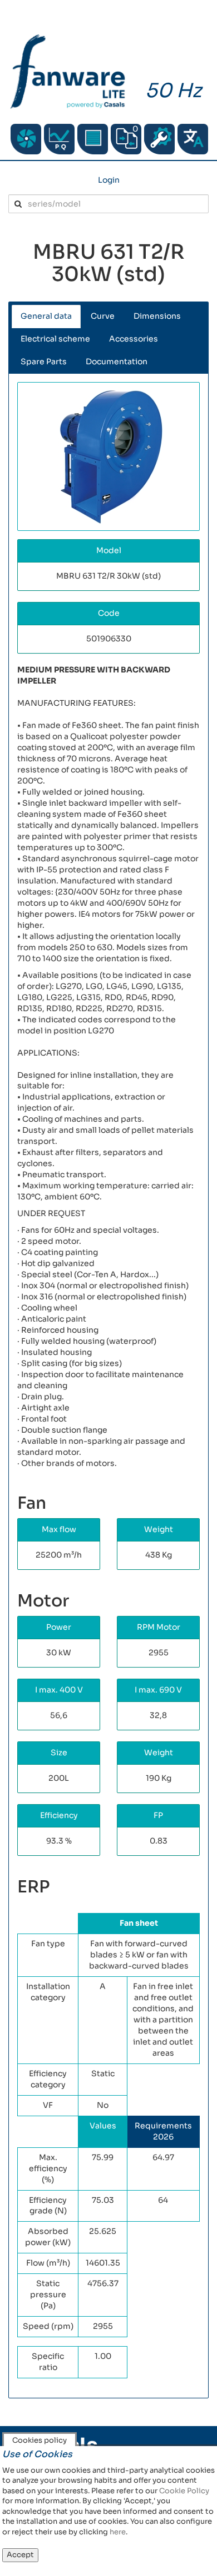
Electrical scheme (55, 339)
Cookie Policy (184, 2491)
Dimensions (157, 316)
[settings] (159, 139)
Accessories (134, 339)
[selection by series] (26, 139)
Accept (20, 2555)
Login (109, 180)
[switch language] (193, 139)
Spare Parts (44, 361)
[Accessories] (93, 139)
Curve (103, 316)
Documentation (117, 361)
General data (46, 316)
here (118, 2532)
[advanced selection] (59, 139)
